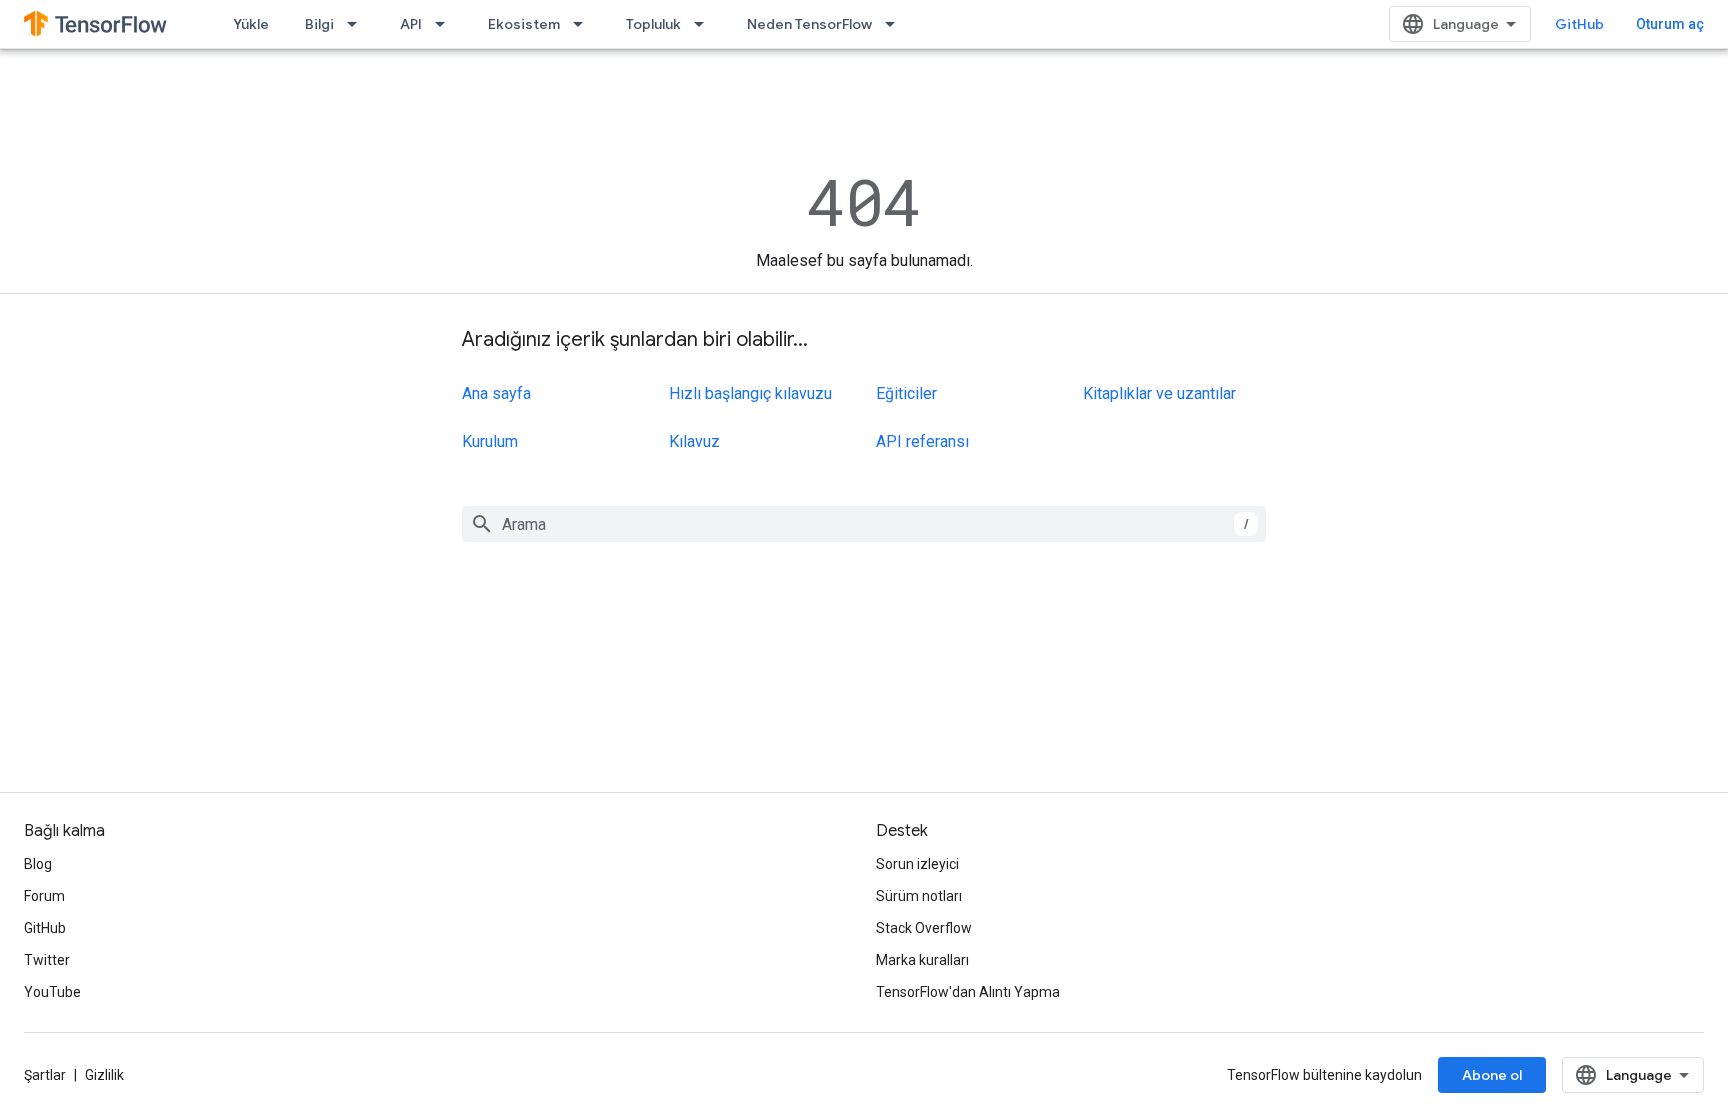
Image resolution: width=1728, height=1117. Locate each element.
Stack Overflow (924, 928)
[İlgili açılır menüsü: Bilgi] (358, 24)
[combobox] (864, 524)
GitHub (1579, 24)
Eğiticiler (906, 393)
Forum (44, 896)
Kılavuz (694, 441)
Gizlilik (104, 1075)
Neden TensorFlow (809, 24)
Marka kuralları (922, 960)
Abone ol (1492, 1075)
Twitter (47, 960)
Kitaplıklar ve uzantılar (1159, 393)
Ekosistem (524, 24)
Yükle (251, 24)
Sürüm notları (919, 896)
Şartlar (45, 1075)
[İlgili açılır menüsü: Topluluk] (705, 24)
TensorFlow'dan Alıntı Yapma (968, 992)
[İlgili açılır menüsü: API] (446, 24)
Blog (38, 864)
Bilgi (319, 24)
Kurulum (490, 441)
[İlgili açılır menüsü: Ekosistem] (584, 24)
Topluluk (653, 24)
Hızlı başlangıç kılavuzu (750, 393)
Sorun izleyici (917, 864)
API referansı (922, 441)
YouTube (52, 992)
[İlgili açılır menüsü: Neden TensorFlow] (896, 24)
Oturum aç (1670, 24)
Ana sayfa (496, 393)
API (411, 24)
